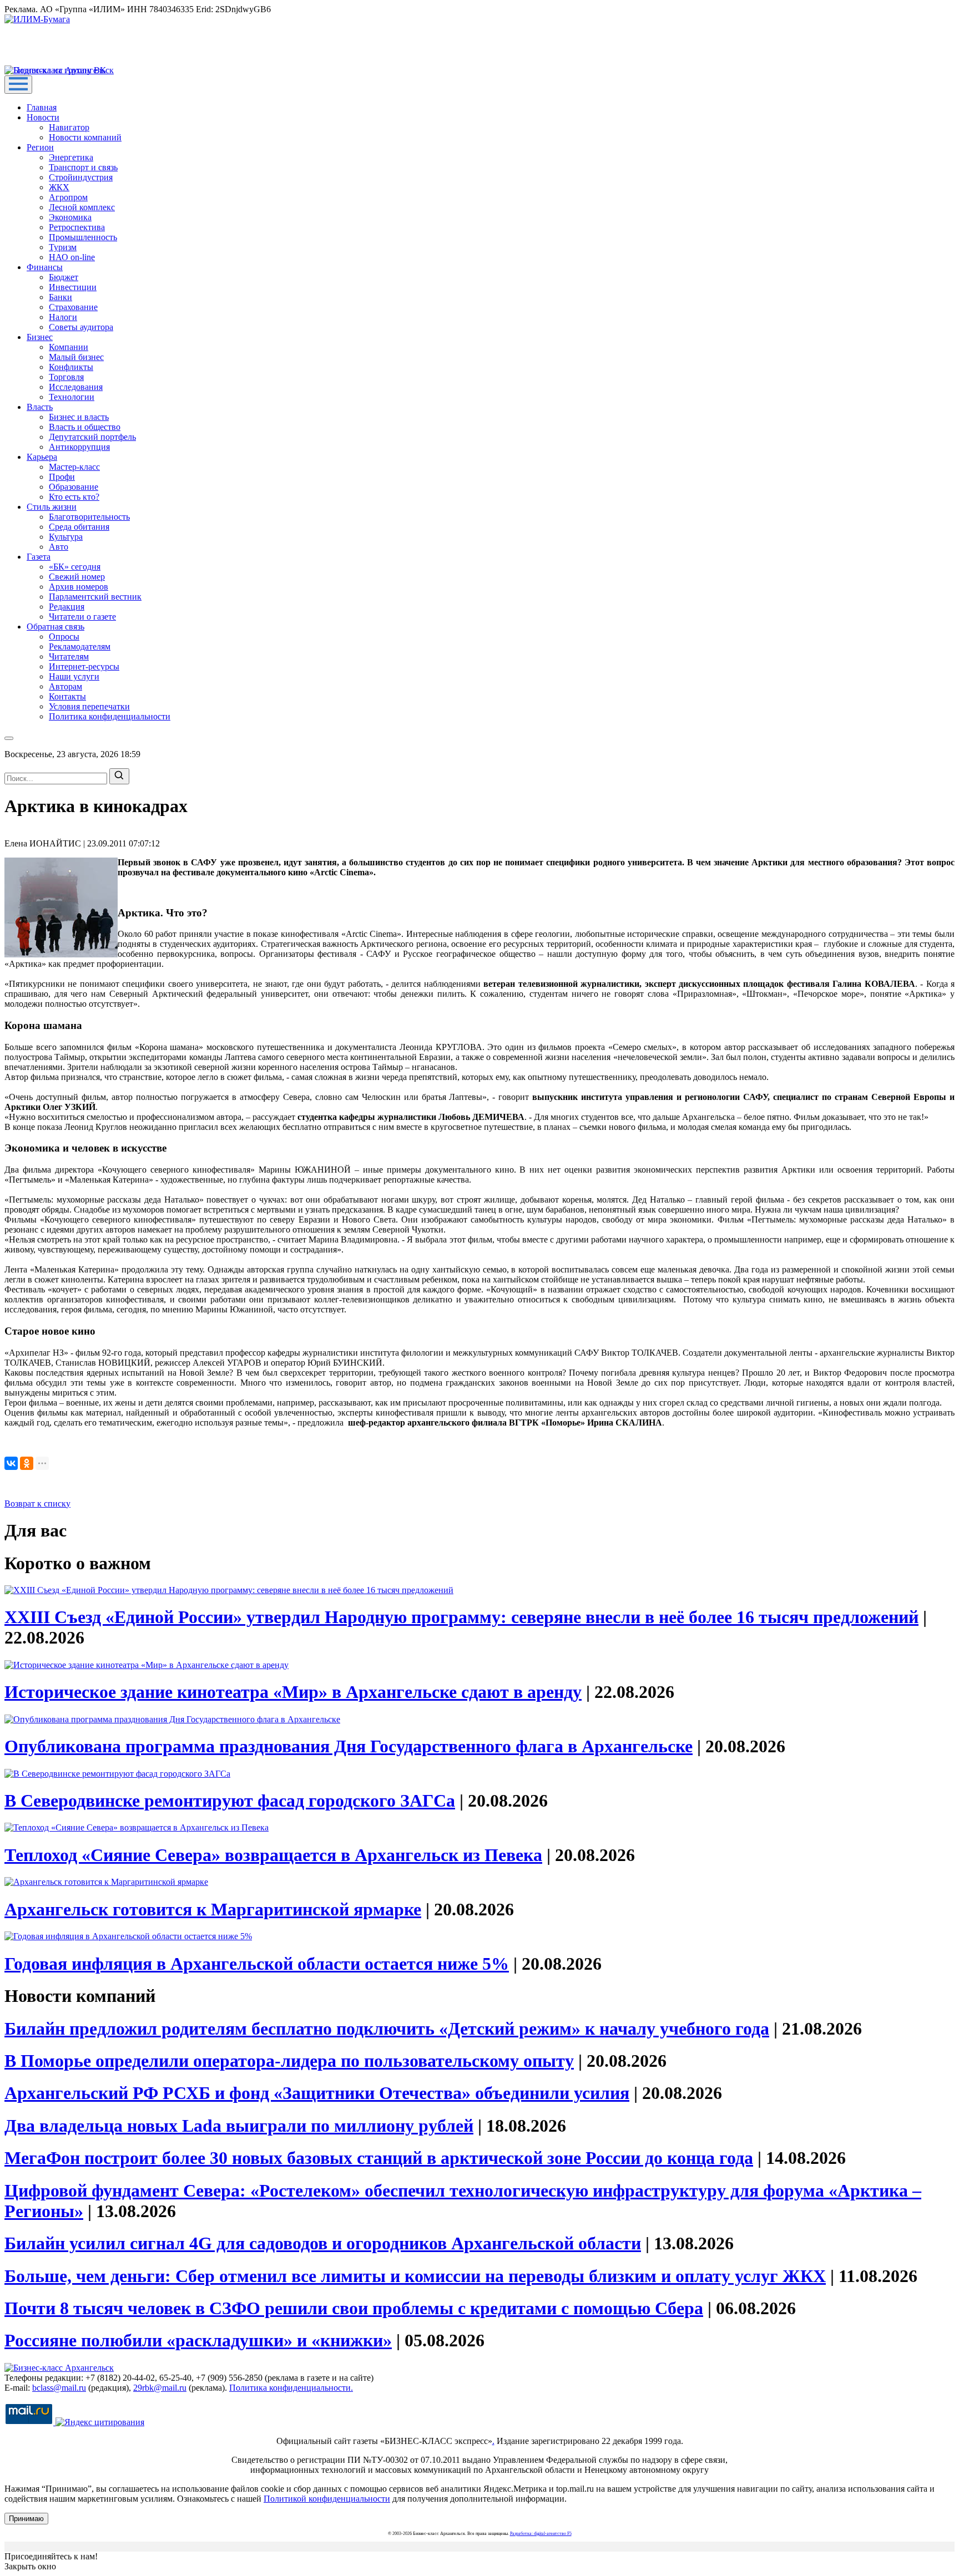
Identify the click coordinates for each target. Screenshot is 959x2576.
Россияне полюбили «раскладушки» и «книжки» (198, 2340)
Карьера (42, 457)
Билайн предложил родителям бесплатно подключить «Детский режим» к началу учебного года (387, 2029)
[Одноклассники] (27, 1463)
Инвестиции (73, 287)
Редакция (67, 607)
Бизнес (40, 337)
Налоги (63, 317)
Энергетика (71, 157)
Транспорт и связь (83, 167)
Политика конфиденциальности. (291, 2388)
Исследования (76, 387)
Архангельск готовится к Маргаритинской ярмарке (213, 1909)
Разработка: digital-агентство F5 (541, 2534)
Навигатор (69, 127)
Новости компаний (85, 137)
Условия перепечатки (89, 706)
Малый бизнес (76, 357)
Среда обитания (79, 527)
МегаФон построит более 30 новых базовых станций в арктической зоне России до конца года (379, 2158)
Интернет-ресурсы (84, 666)
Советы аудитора (81, 327)
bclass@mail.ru (59, 2388)
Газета (39, 557)
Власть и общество (85, 427)
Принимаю (26, 2519)
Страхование (73, 307)
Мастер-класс (74, 467)
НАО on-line (72, 257)
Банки (60, 297)
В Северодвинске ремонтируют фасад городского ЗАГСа (230, 1801)
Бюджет (64, 277)
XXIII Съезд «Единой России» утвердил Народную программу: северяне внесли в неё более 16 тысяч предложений (461, 1617)
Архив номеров (79, 587)
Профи (62, 477)
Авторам (65, 686)
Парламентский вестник (95, 597)
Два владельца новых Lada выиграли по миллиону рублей (239, 2126)
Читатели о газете (82, 617)
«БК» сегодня (75, 567)
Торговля (66, 377)
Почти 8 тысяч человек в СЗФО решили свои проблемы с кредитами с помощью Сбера (354, 2308)
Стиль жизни (52, 507)
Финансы (45, 267)
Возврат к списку (37, 1503)
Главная (42, 107)
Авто (59, 547)
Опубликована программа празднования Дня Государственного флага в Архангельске (349, 1746)
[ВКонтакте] (11, 1463)
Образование (74, 487)
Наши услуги (74, 676)
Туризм (63, 247)
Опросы (64, 637)
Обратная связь (55, 627)
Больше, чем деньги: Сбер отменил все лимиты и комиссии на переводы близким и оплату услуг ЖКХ (415, 2276)
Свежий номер (77, 577)
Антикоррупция (79, 447)
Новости (43, 117)
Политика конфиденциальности (110, 716)
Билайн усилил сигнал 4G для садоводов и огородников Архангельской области (323, 2243)
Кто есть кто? (74, 497)
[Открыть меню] (18, 85)
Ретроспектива (77, 227)
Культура (66, 537)
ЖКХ (59, 187)
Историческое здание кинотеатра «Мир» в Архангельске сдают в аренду (293, 1692)
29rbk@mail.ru (160, 2388)
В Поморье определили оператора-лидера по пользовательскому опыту (289, 2061)
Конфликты (71, 367)
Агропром (68, 197)
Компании (69, 347)
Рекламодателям (80, 646)
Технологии (72, 397)
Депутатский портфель (92, 437)
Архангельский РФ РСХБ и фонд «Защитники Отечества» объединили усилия (317, 2093)
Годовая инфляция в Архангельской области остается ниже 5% (257, 1964)
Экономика (70, 217)
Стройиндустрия (81, 177)
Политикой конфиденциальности (327, 2499)
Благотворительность (89, 517)
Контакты (67, 696)
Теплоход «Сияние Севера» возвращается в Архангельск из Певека (273, 1855)
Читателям (69, 656)
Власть (40, 407)
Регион (40, 147)
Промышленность (83, 237)
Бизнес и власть (79, 417)
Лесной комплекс (82, 207)
